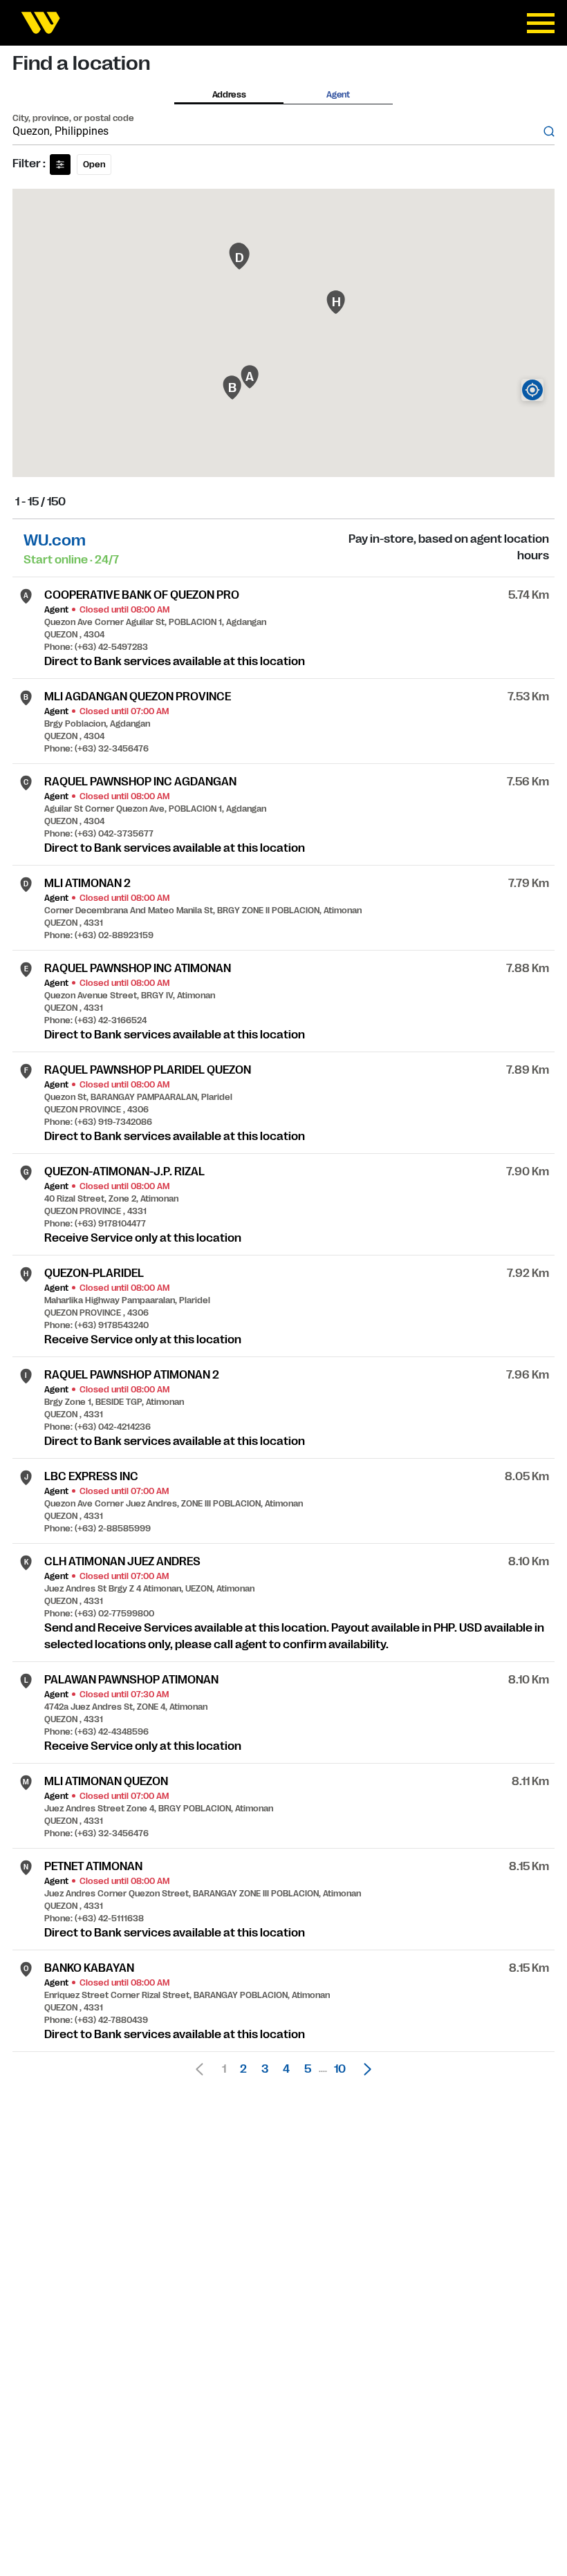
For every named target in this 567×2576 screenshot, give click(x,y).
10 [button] (340, 2069)
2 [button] (243, 2069)
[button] (364, 2069)
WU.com (55, 540)
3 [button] (265, 2069)
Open (94, 165)
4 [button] (286, 2069)
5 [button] (308, 2069)
